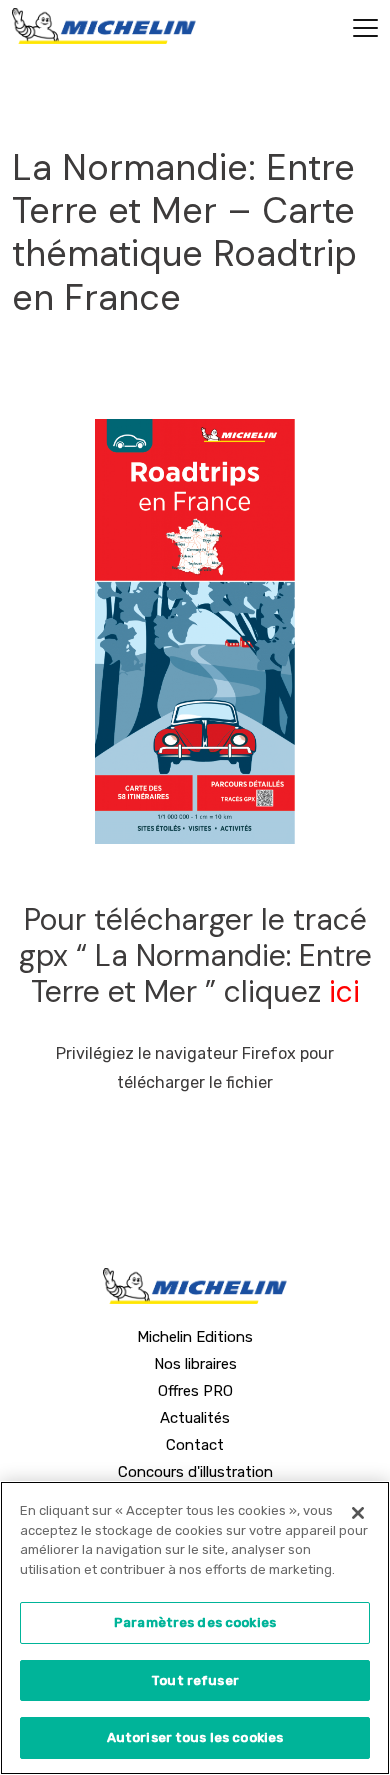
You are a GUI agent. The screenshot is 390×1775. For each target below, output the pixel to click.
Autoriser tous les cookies (195, 1737)
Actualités (195, 1418)
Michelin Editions (195, 1337)
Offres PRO (195, 1391)
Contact (195, 1445)
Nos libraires (195, 1364)
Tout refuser (195, 1680)
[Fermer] (358, 1513)
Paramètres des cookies (195, 1622)
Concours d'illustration (195, 1472)
